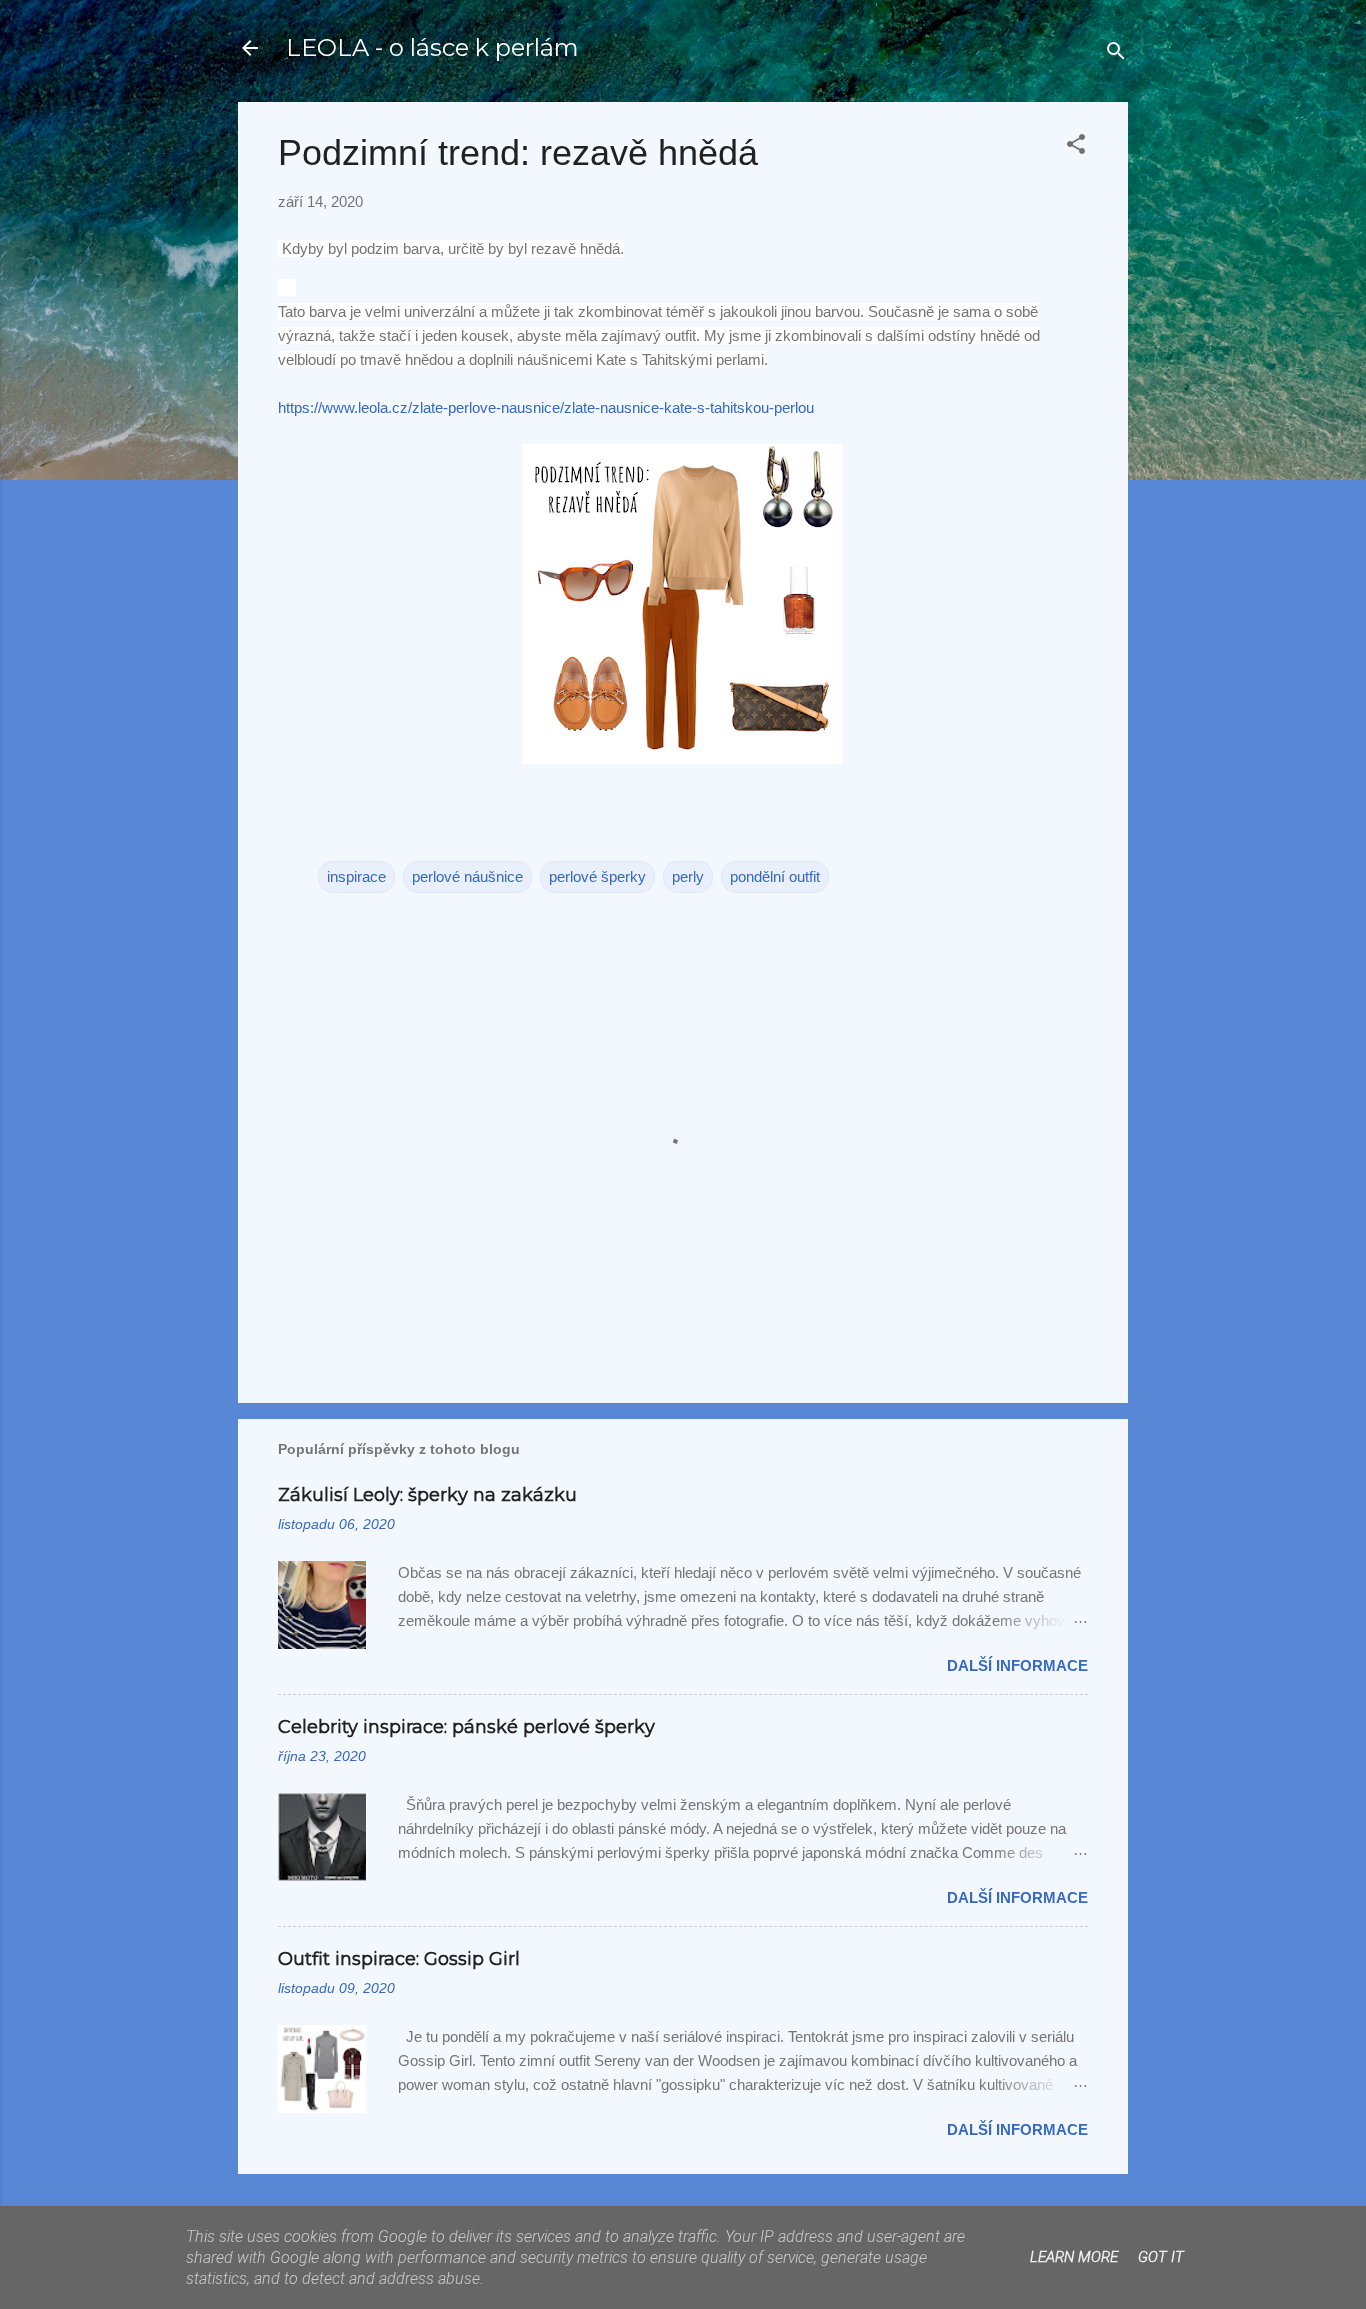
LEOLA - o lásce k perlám (432, 47)
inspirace (356, 876)
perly (688, 876)
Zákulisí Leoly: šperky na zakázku (427, 1495)
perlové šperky (597, 876)
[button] (1076, 147)
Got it (1161, 2257)
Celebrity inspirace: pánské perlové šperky (466, 1727)
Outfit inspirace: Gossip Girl (399, 1959)
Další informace (1017, 1665)
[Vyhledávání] (1116, 54)
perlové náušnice (467, 876)
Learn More (1074, 2257)
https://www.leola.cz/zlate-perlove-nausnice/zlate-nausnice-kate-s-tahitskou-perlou (546, 407)
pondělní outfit (775, 876)
